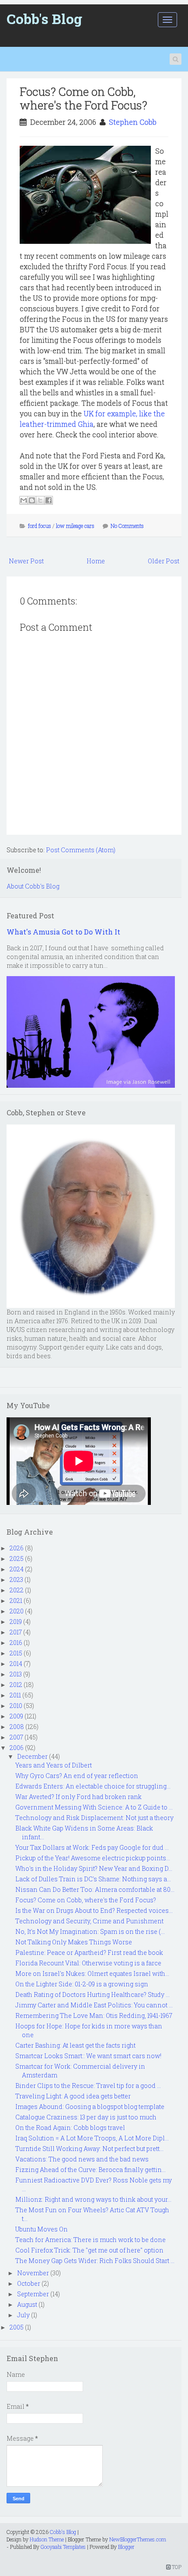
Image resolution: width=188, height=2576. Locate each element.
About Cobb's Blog (33, 886)
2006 (17, 1748)
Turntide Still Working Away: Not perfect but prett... (89, 2149)
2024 (17, 1569)
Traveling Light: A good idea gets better (73, 2096)
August (27, 2304)
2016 (16, 1643)
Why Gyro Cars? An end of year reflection (77, 1776)
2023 (16, 1580)
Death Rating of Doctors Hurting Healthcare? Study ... (92, 1994)
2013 (16, 1674)
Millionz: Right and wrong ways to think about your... (93, 2199)
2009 (16, 1716)
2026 (17, 1548)
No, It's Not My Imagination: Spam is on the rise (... (90, 1931)
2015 (16, 1653)
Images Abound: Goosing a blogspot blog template (90, 2107)
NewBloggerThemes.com (138, 2539)
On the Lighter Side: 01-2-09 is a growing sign (82, 1984)
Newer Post (26, 561)
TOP (176, 2567)
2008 (17, 1727)
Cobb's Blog (44, 19)
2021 (16, 1601)
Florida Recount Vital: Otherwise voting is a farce (88, 1963)
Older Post (164, 561)
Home (96, 561)
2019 (16, 1622)
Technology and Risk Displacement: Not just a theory (94, 1818)
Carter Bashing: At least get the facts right (75, 2045)
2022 (17, 1590)
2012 (16, 1685)
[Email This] (24, 500)
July (23, 2315)
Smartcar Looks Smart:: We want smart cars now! (88, 2056)
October (29, 2283)
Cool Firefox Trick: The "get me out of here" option (89, 2250)
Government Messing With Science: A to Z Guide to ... (94, 1807)
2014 (16, 1664)
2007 (16, 1737)
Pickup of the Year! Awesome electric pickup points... (93, 1858)
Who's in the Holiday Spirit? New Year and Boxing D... (94, 1868)
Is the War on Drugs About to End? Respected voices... (94, 1910)
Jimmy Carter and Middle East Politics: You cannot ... (94, 2005)
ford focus (40, 526)
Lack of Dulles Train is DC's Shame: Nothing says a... (93, 1879)
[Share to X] (40, 500)
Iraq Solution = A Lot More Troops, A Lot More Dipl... (92, 2138)
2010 (16, 1706)
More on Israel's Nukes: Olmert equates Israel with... (92, 1973)
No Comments (127, 526)
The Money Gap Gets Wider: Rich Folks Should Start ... (95, 2261)
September (33, 2294)
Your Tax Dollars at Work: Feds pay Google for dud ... (92, 1847)
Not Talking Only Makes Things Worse (74, 1942)
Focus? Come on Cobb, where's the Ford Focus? (84, 98)
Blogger (126, 2547)
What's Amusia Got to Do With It (63, 932)
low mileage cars (75, 526)
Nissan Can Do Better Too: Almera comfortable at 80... (95, 1889)
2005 (17, 2327)
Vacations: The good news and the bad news (82, 2159)
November (33, 2273)
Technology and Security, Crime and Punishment (89, 1921)
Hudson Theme (47, 2539)
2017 (16, 1632)
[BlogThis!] (32, 500)
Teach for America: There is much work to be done (91, 2240)
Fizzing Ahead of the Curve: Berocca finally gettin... (91, 2170)
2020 (17, 1611)
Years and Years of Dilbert (54, 1765)
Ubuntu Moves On (42, 2229)
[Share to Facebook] (49, 500)
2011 (15, 1695)
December (32, 1756)
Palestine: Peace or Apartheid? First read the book (89, 1952)
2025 (17, 1559)
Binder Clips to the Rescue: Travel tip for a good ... (88, 2086)
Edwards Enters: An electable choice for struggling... (93, 1786)
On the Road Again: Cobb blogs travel (70, 2128)
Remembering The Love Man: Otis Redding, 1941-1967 (94, 2015)
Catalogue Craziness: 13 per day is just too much (86, 2117)
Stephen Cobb (133, 122)
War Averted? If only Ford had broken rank (78, 1797)
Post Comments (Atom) (81, 850)
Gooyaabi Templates (63, 2547)
